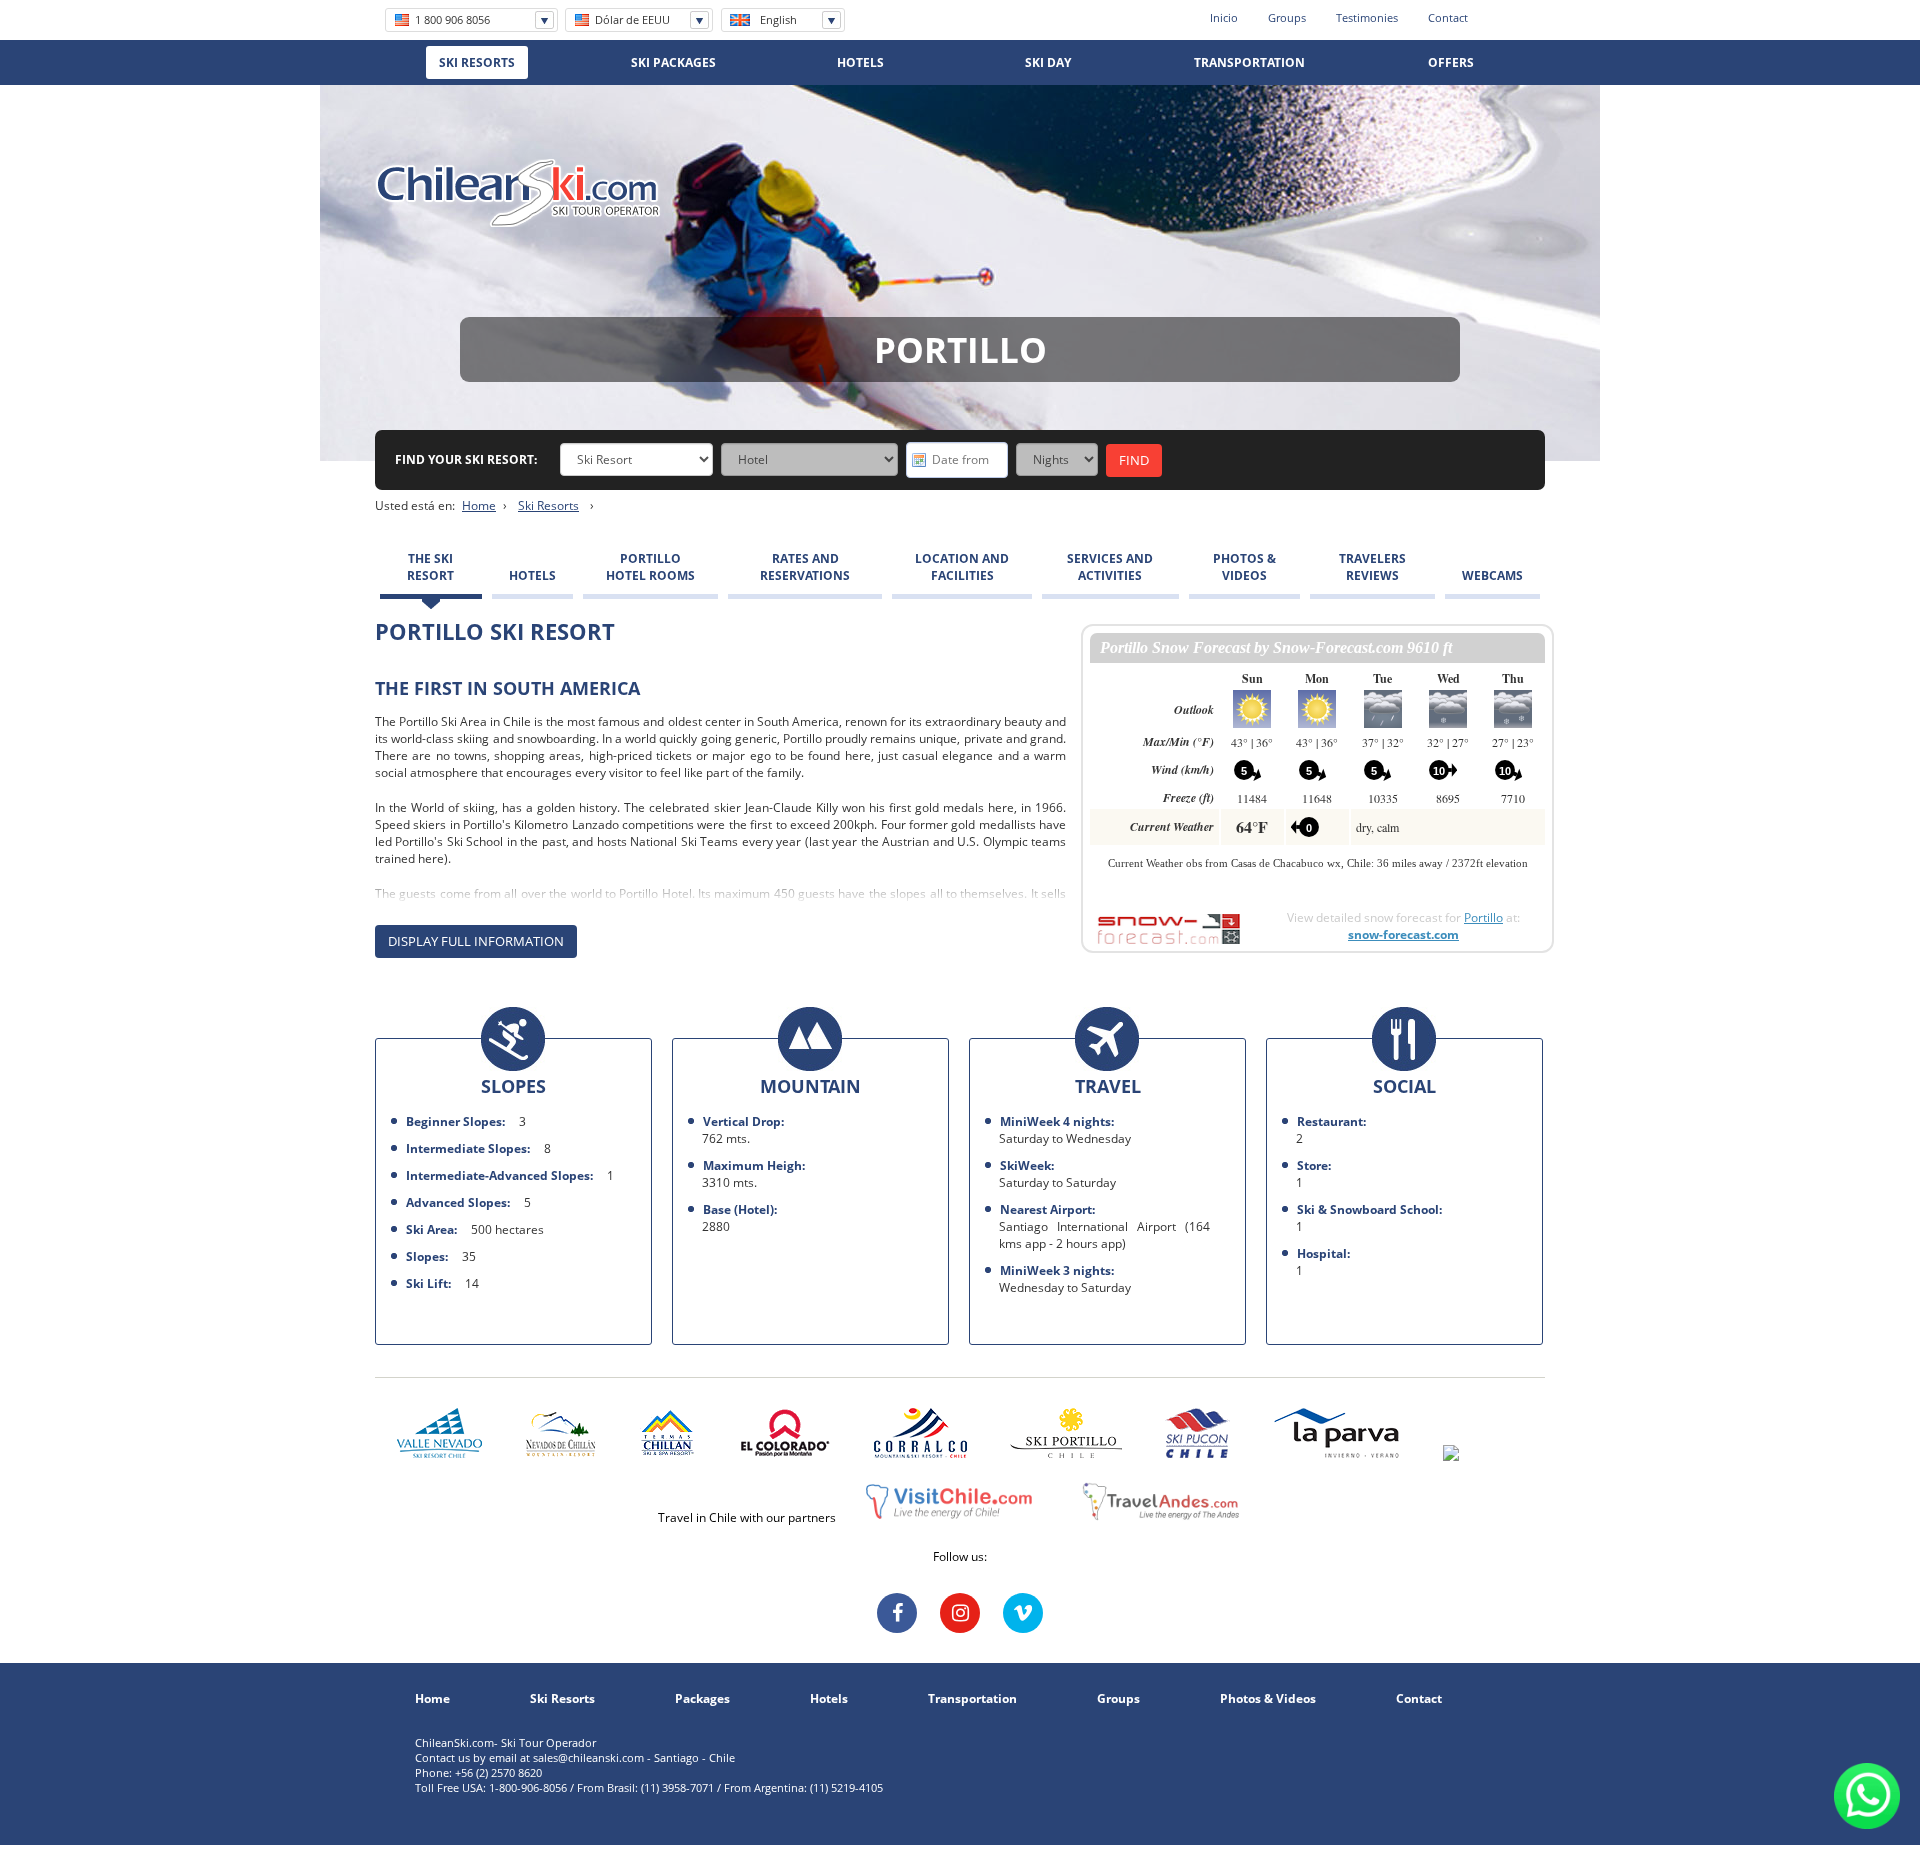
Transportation (972, 1699)
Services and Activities (1110, 567)
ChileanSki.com (518, 193)
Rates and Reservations (805, 567)
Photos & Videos (1244, 567)
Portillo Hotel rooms (650, 567)
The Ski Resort (430, 567)
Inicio (1224, 17)
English (778, 19)
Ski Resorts (548, 505)
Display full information (476, 941)
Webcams (1492, 575)
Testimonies (1367, 17)
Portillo (1483, 917)
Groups (1287, 17)
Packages (702, 1699)
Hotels (532, 575)
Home (479, 505)
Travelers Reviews (1372, 567)
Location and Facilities (962, 567)
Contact (1448, 17)
